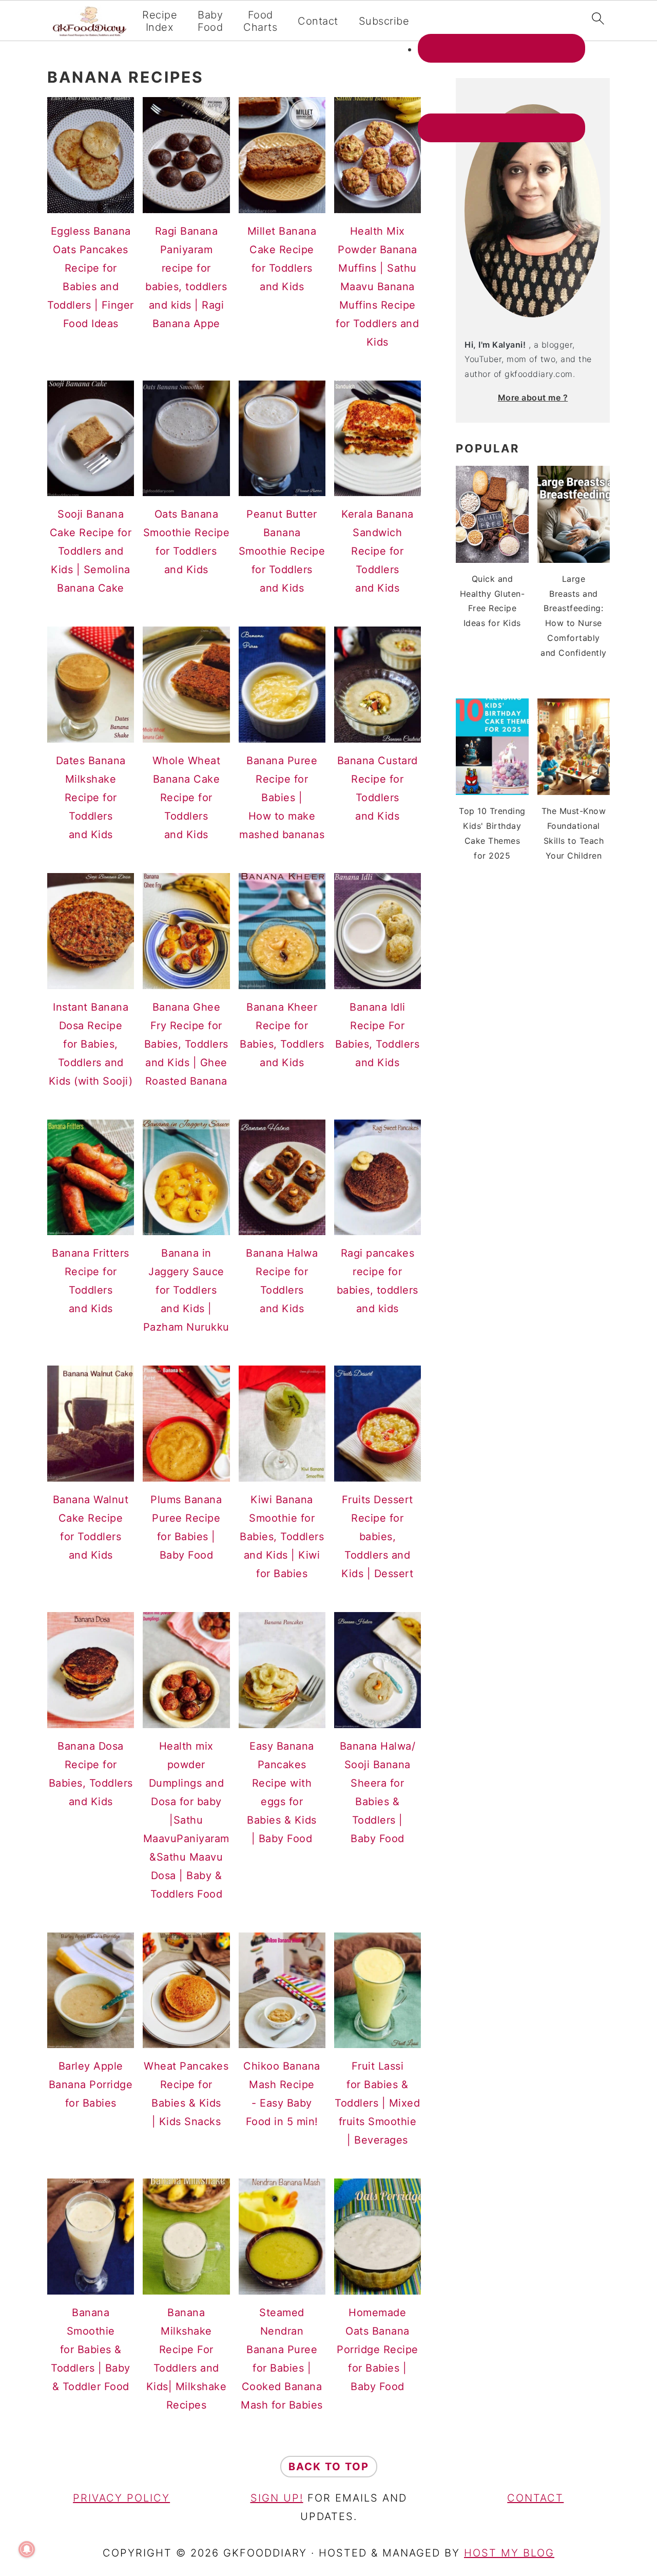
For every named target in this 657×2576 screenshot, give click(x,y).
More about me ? (533, 397)
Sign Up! (277, 2498)
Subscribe (384, 21)
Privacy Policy (121, 2498)
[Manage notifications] (27, 2549)
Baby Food (210, 21)
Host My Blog (509, 2553)
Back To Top (329, 2467)
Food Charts (260, 21)
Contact (318, 21)
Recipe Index (160, 21)
